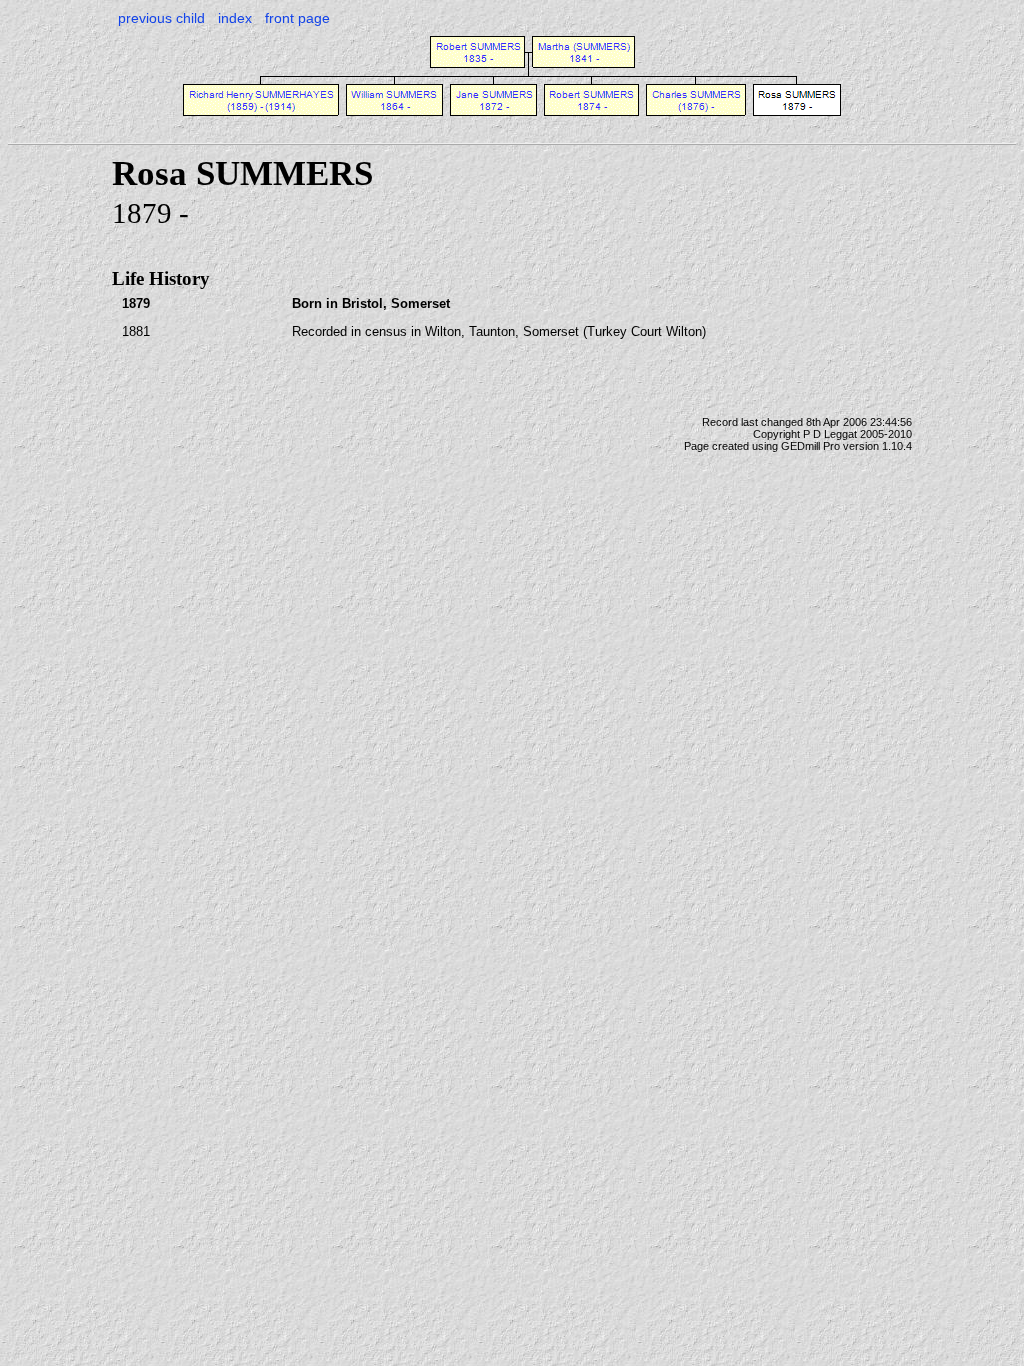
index (235, 18)
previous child (161, 18)
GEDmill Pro (810, 446)
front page (297, 18)
